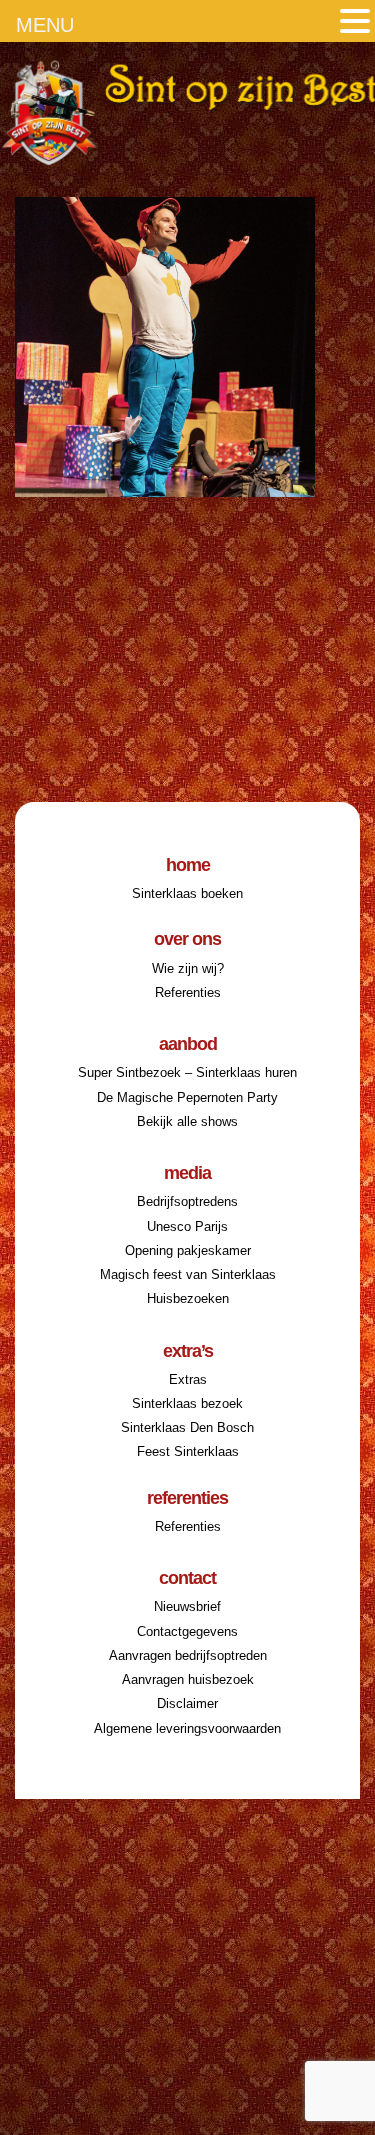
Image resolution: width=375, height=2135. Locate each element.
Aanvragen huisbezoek (188, 1679)
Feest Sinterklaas (188, 1451)
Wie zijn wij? (188, 968)
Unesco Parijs (187, 1226)
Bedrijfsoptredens (187, 1201)
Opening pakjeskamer (188, 1250)
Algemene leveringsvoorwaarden (187, 1728)
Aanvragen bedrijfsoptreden (188, 1655)
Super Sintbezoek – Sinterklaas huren (187, 1072)
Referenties (188, 992)
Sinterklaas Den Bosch (187, 1427)
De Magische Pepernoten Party (187, 1097)
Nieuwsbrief (187, 1606)
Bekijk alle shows (187, 1121)
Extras (188, 1379)
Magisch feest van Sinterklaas (188, 1274)
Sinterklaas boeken (187, 893)
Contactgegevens (187, 1631)
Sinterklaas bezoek (187, 1403)
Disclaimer (187, 1703)
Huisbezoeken (188, 1298)
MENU (45, 25)
